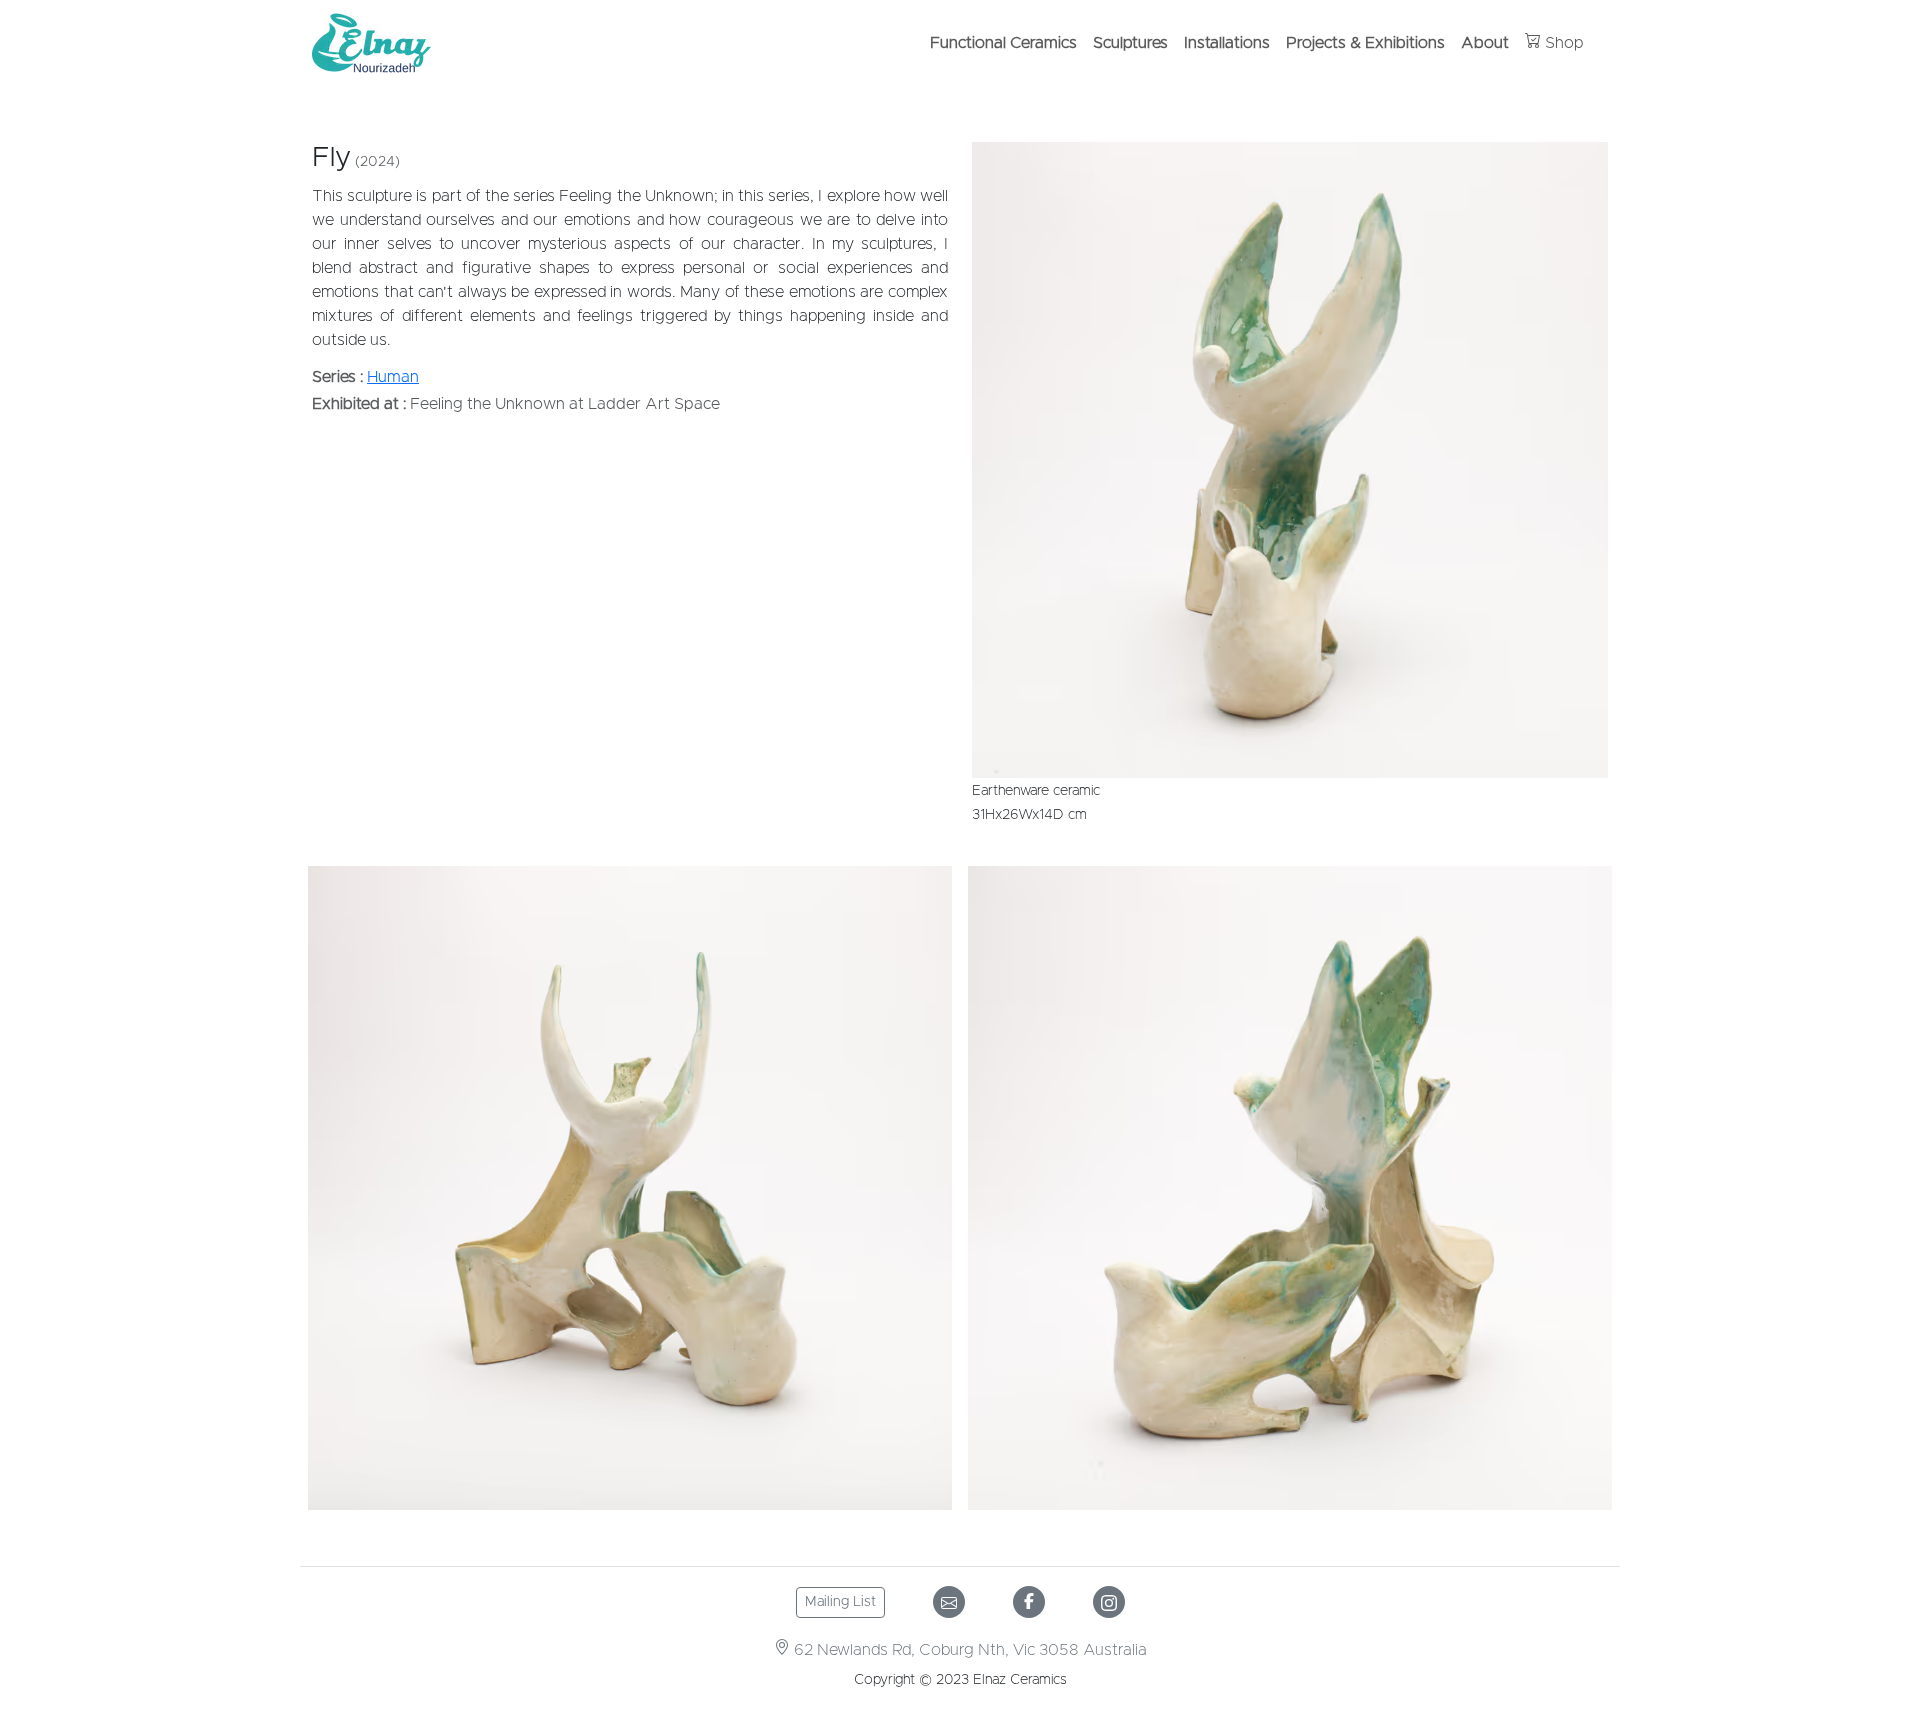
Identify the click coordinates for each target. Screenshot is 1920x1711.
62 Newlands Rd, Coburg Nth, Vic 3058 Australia (968, 1650)
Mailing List (840, 1602)
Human (393, 377)
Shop (1562, 43)
